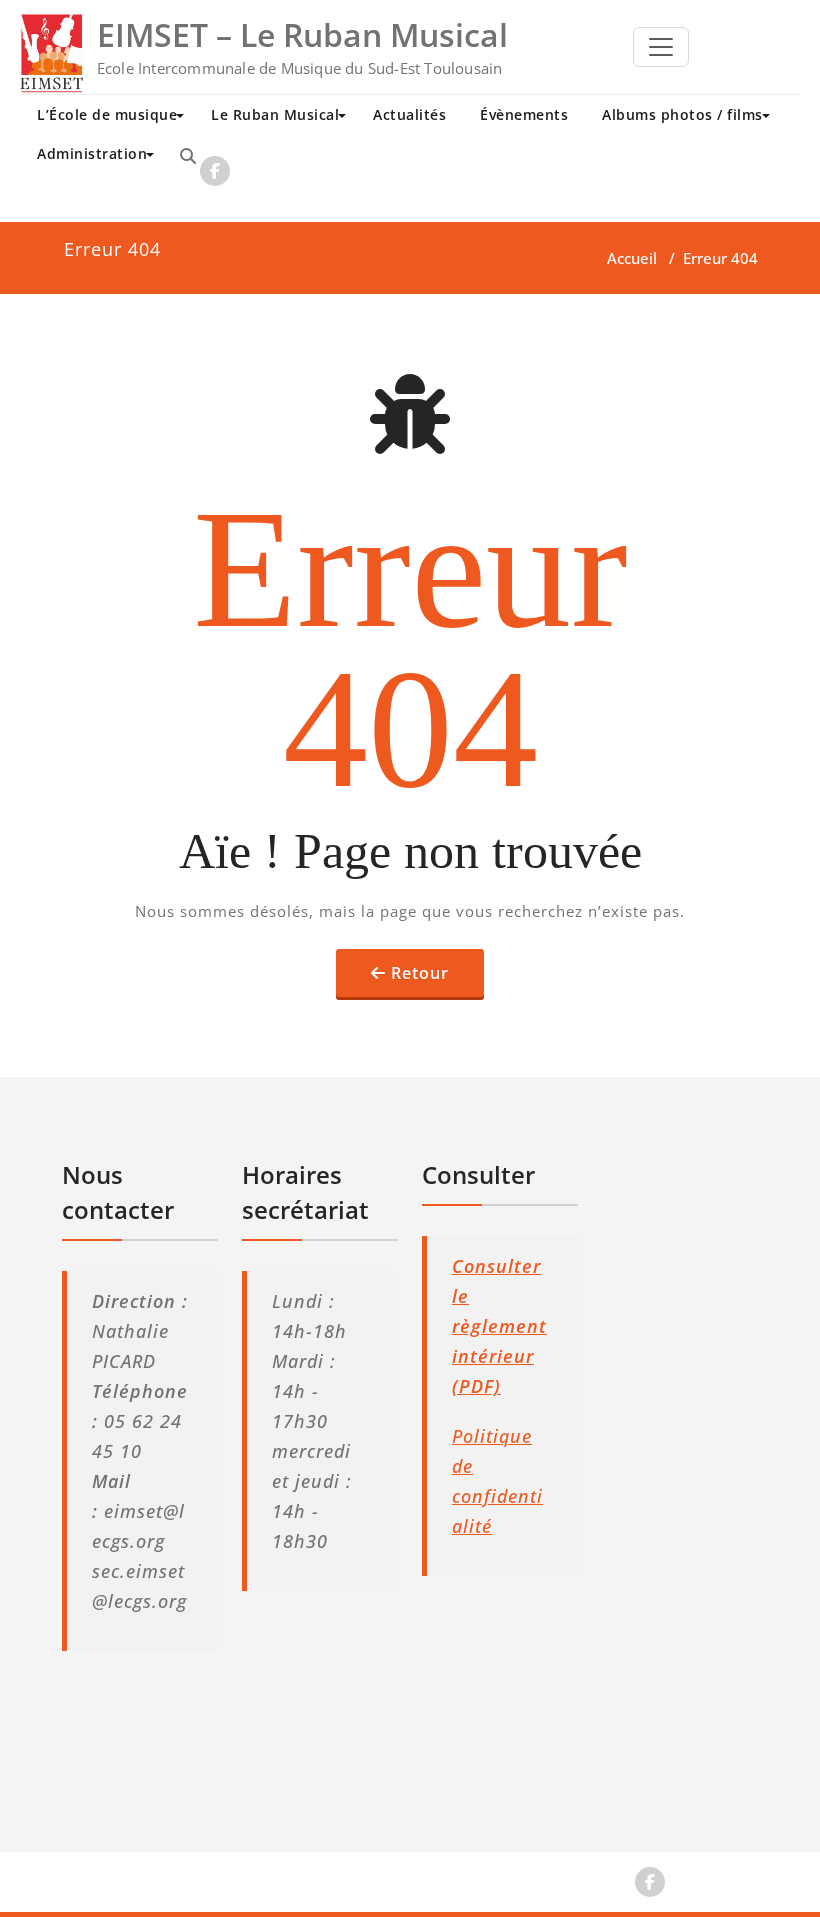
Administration (92, 153)
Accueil (632, 258)
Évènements (524, 114)
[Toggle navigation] (661, 47)
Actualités (409, 114)
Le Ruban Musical (275, 114)
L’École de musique (107, 114)
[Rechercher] (188, 156)
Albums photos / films (682, 114)
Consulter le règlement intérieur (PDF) (499, 1326)
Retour (420, 973)
